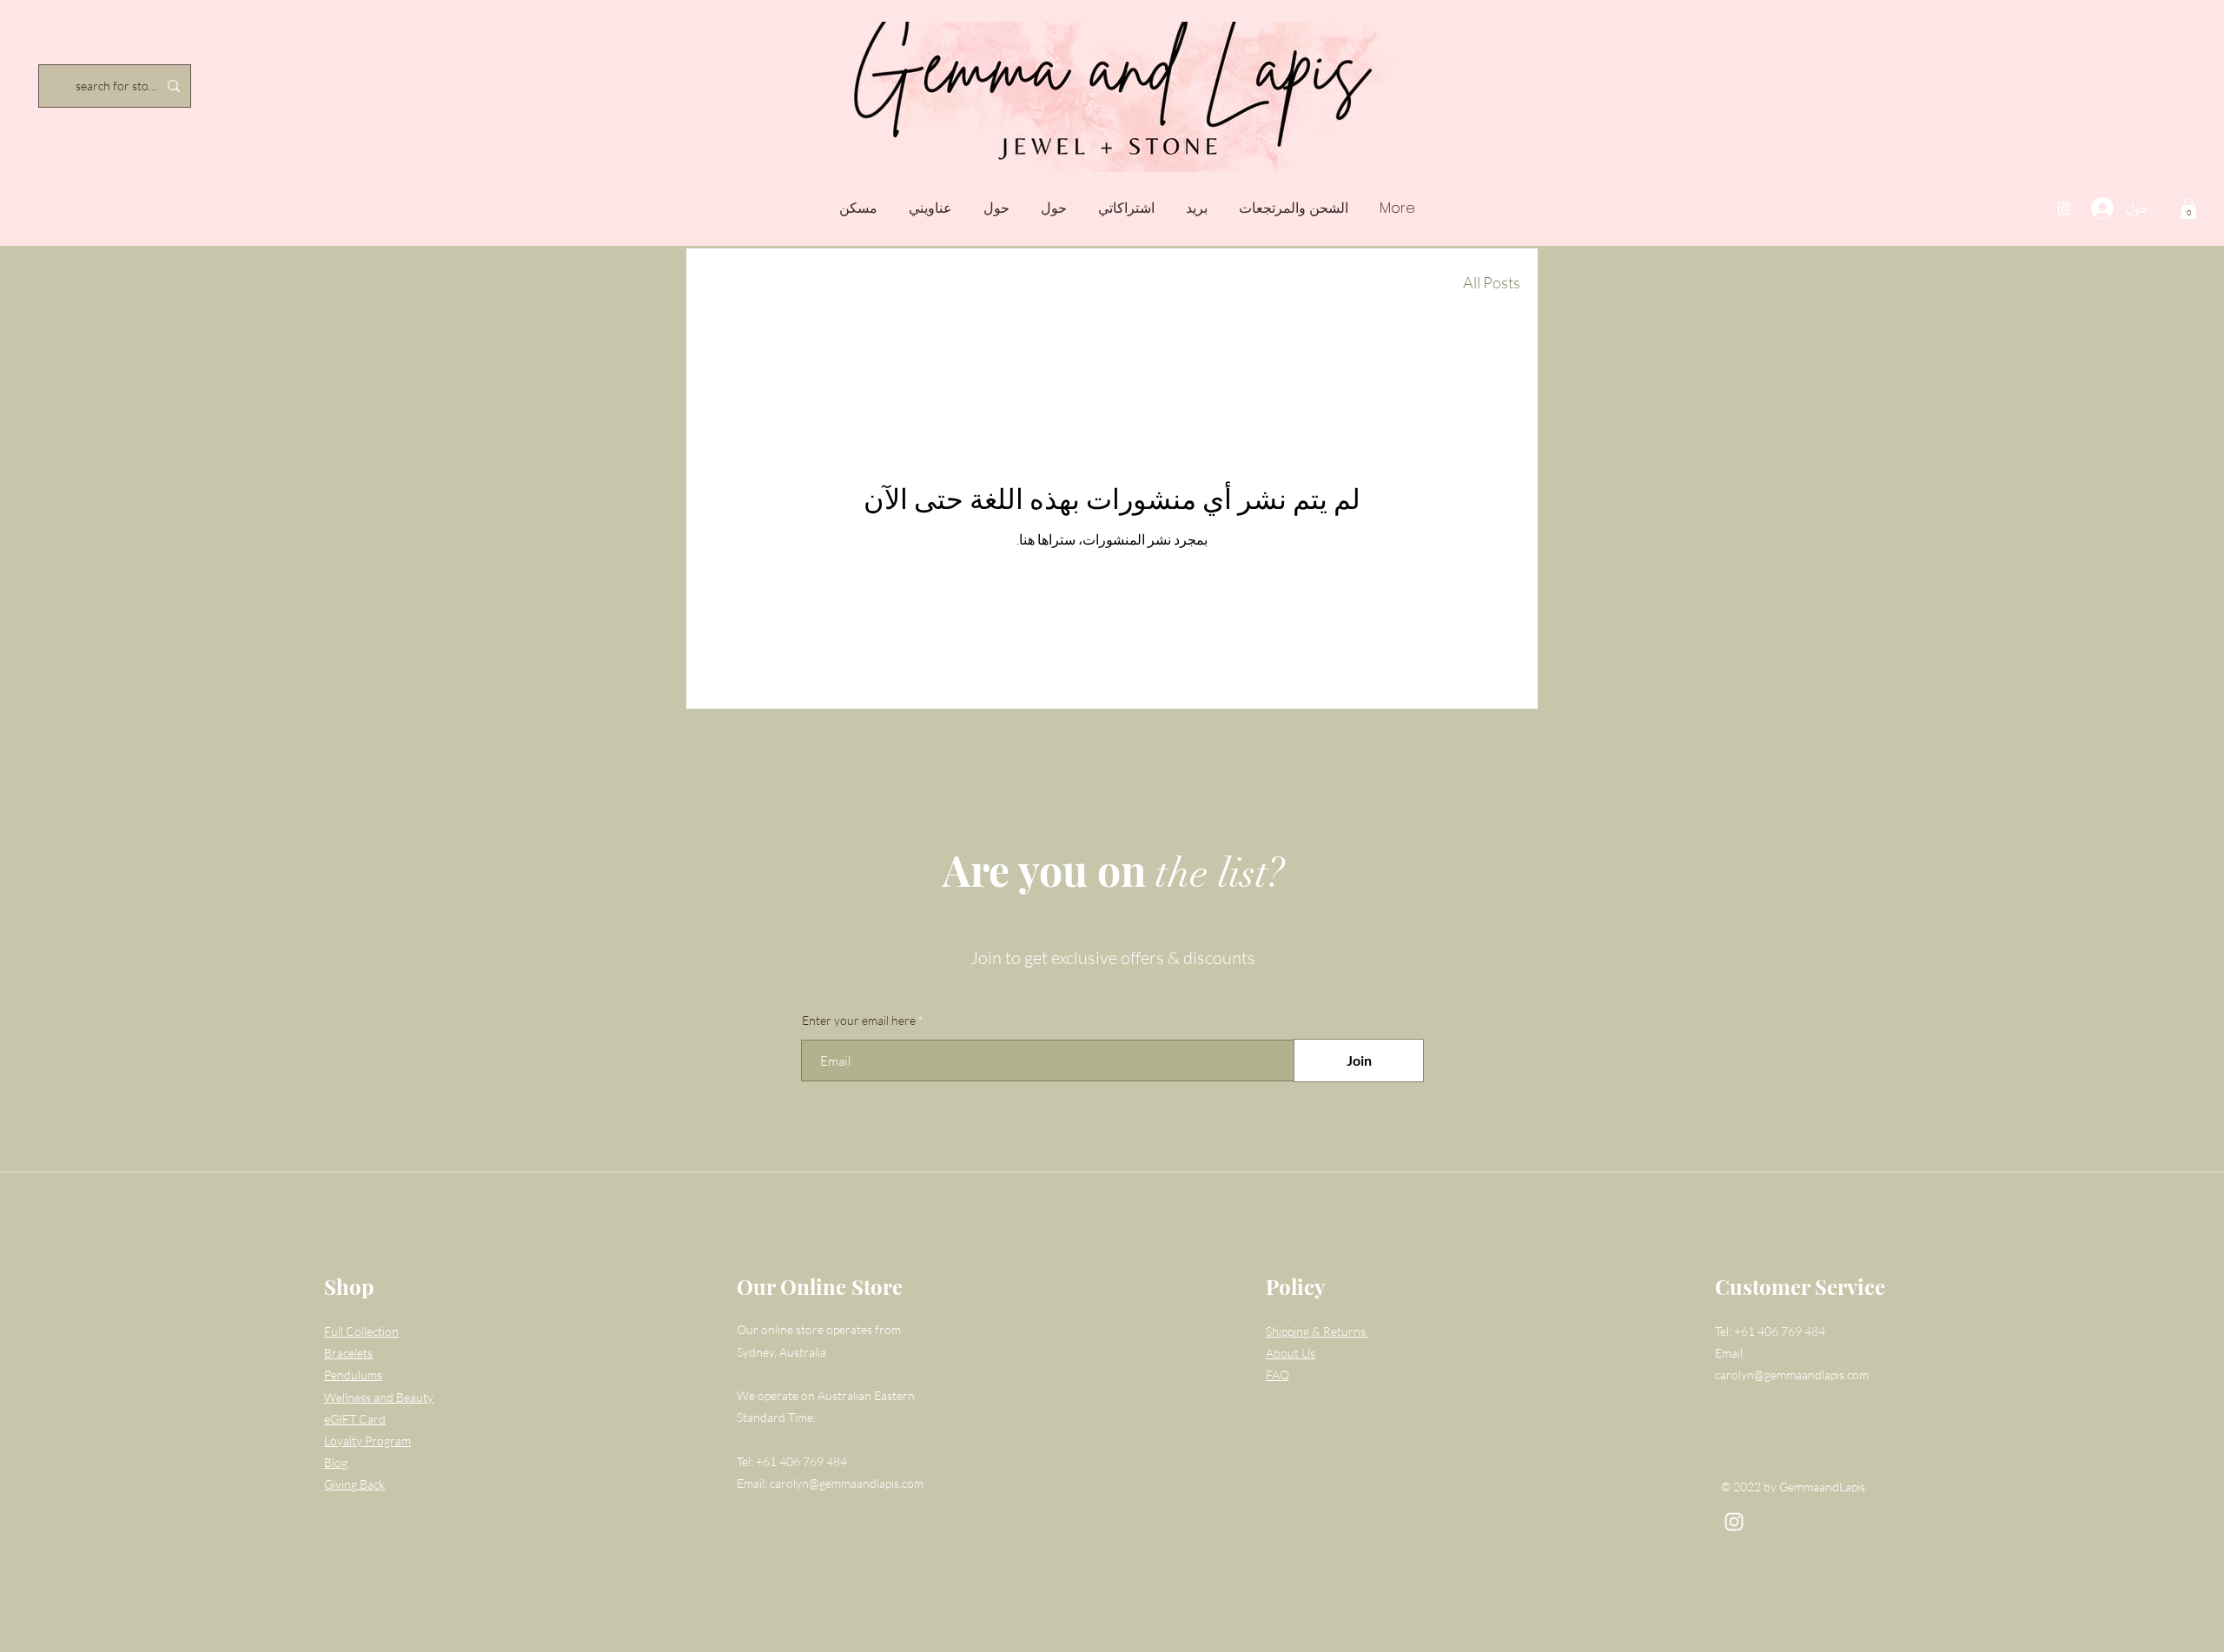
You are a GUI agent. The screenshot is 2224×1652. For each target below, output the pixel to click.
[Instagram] (2064, 208)
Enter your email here (859, 1021)
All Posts (1492, 282)
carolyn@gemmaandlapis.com (847, 1483)
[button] (2188, 208)
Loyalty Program (367, 1441)
